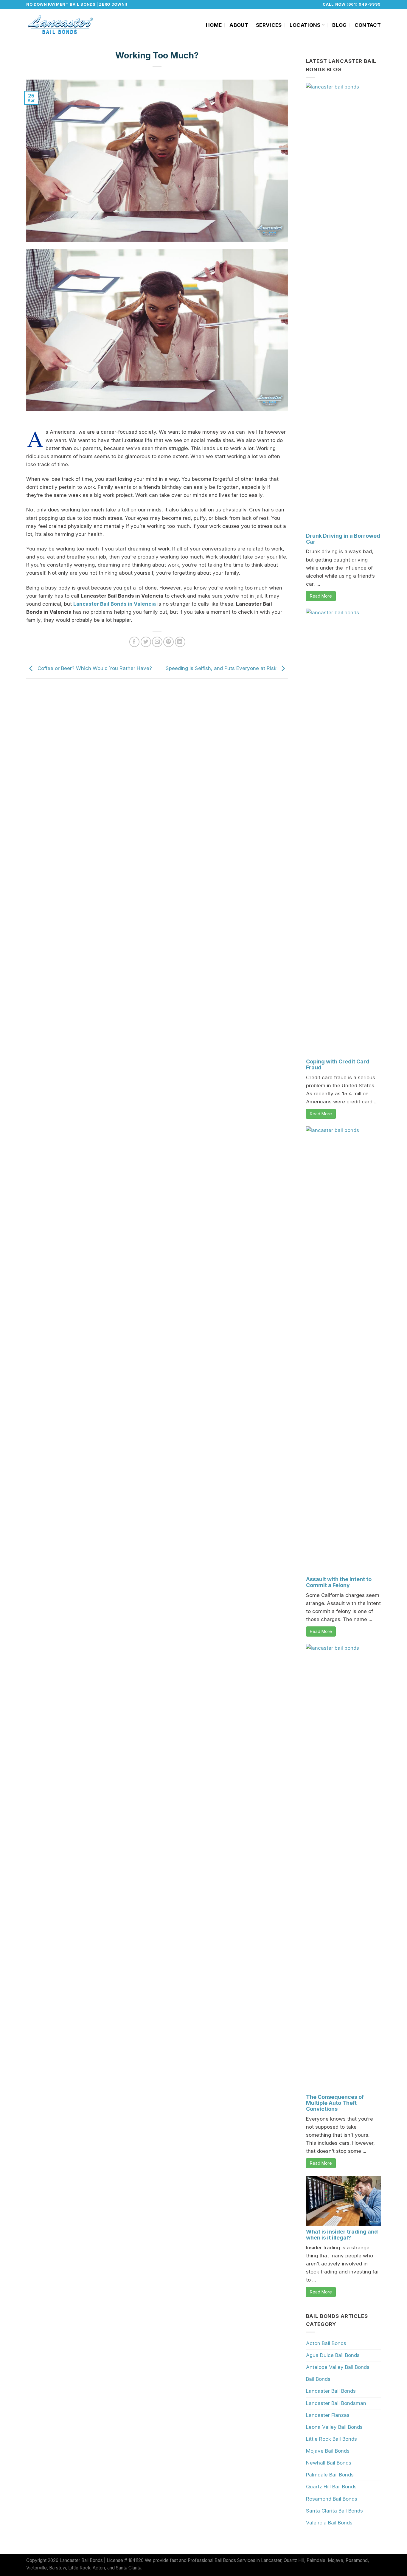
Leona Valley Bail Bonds (334, 2427)
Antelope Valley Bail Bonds (338, 2367)
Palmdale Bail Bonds (330, 2475)
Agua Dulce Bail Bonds (333, 2355)
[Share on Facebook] (135, 642)
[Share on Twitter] (146, 642)
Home (214, 25)
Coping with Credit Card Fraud (338, 1064)
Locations (305, 25)
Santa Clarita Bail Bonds (334, 2511)
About (239, 25)
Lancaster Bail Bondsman (336, 2403)
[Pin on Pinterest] (168, 642)
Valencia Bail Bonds (329, 2523)
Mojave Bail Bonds (328, 2451)
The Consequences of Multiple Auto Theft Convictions (335, 2103)
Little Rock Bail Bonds (331, 2439)
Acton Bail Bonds (326, 2343)
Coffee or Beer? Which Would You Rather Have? (94, 668)
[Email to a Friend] (157, 642)
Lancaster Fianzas (328, 2415)
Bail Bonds (318, 2379)
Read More (321, 596)
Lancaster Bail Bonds (331, 2391)
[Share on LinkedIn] (180, 642)
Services (269, 25)
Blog (339, 25)
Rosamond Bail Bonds (332, 2499)
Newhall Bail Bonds (329, 2463)
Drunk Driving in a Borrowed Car (343, 539)
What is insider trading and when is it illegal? (342, 2235)
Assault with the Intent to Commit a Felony (339, 1582)
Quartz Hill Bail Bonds (331, 2487)
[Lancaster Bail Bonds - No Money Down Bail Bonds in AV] (61, 25)
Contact (368, 25)
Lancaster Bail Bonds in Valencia (115, 604)
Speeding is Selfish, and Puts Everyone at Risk (222, 668)
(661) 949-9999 (364, 4)
